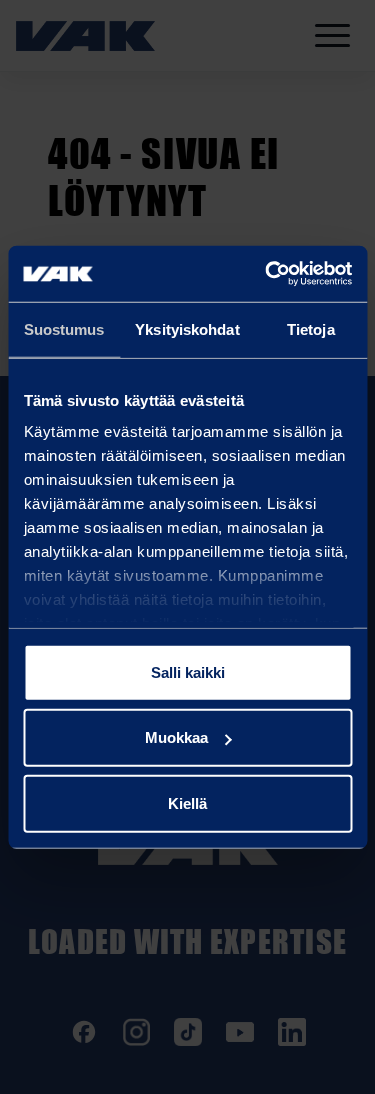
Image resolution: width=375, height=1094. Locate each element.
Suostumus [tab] (64, 328)
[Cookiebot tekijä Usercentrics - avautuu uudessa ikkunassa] (267, 274)
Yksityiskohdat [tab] (187, 328)
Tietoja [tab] (311, 328)
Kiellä (187, 802)
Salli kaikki (188, 671)
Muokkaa (176, 737)
